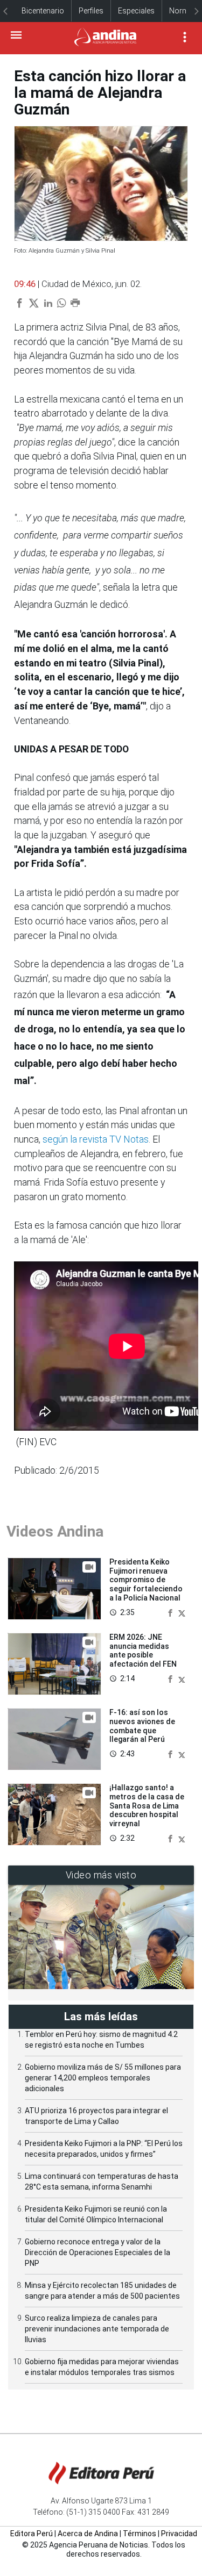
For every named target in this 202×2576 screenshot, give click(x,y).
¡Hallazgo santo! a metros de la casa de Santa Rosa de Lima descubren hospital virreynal (147, 1806)
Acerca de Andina (88, 2534)
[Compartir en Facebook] (171, 1612)
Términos (140, 2534)
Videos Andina (55, 1531)
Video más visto (101, 1875)
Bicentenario (43, 11)
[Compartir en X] (182, 1612)
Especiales (136, 11)
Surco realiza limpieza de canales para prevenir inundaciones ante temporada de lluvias (97, 2329)
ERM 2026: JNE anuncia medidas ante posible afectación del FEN (143, 1651)
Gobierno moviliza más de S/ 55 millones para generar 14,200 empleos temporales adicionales (103, 2078)
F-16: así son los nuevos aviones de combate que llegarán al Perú (142, 1726)
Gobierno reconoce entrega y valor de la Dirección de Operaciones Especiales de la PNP (97, 2252)
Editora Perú (32, 2534)
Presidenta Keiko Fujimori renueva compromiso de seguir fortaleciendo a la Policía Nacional (146, 1580)
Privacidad (179, 2534)
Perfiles (91, 11)
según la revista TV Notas (96, 1139)
